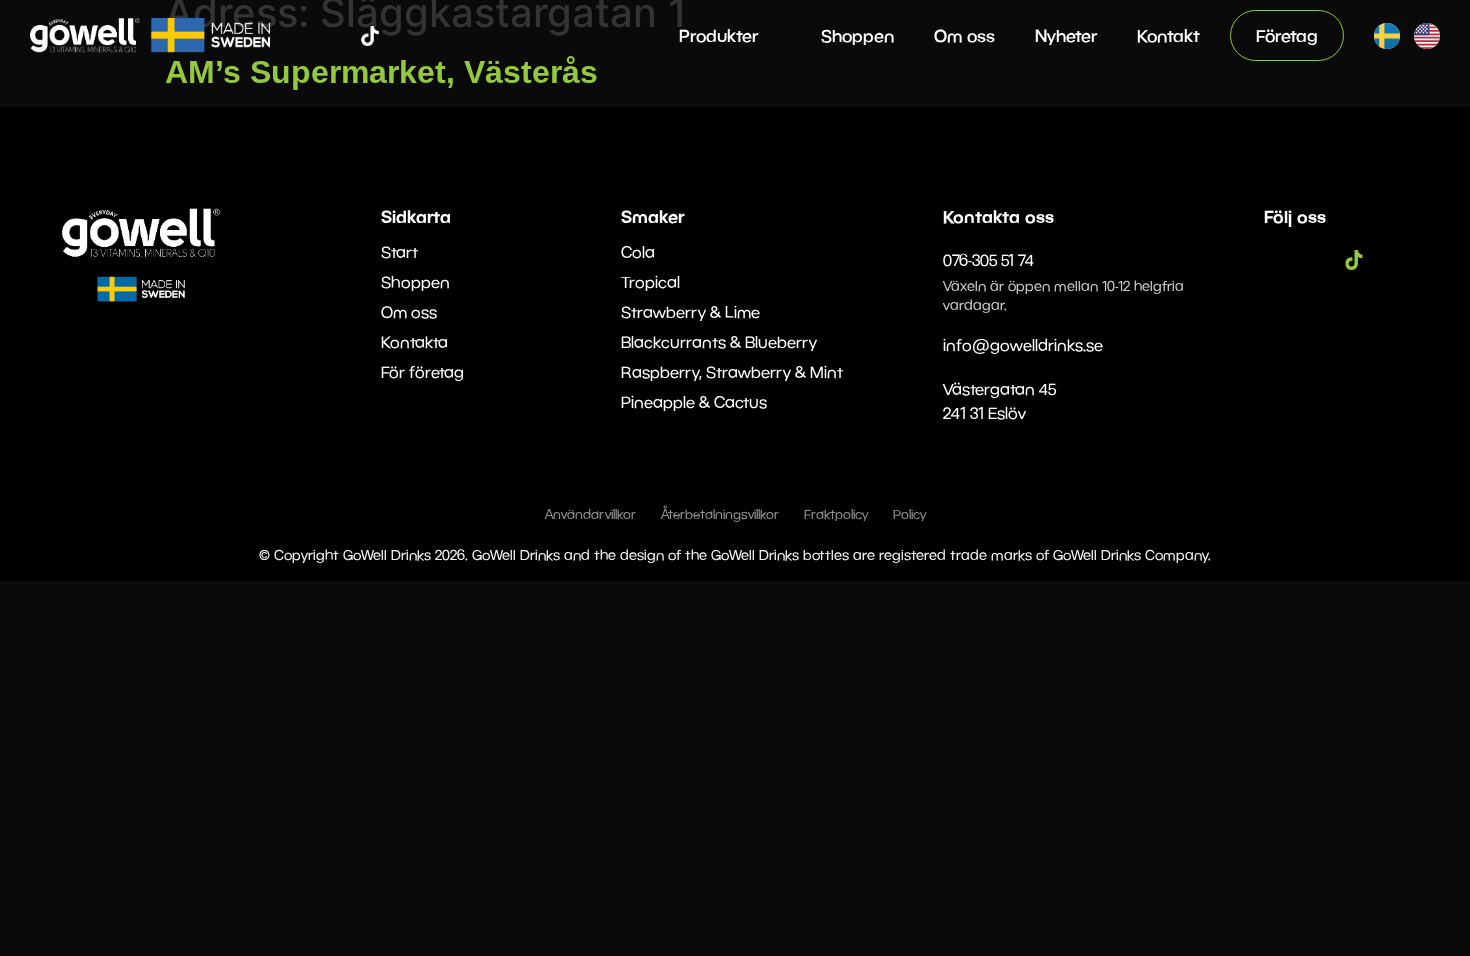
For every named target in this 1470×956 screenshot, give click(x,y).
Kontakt (1168, 35)
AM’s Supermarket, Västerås (381, 72)
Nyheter (1066, 35)
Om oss (964, 35)
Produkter (718, 35)
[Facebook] (310, 36)
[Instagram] (340, 36)
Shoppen (857, 35)
